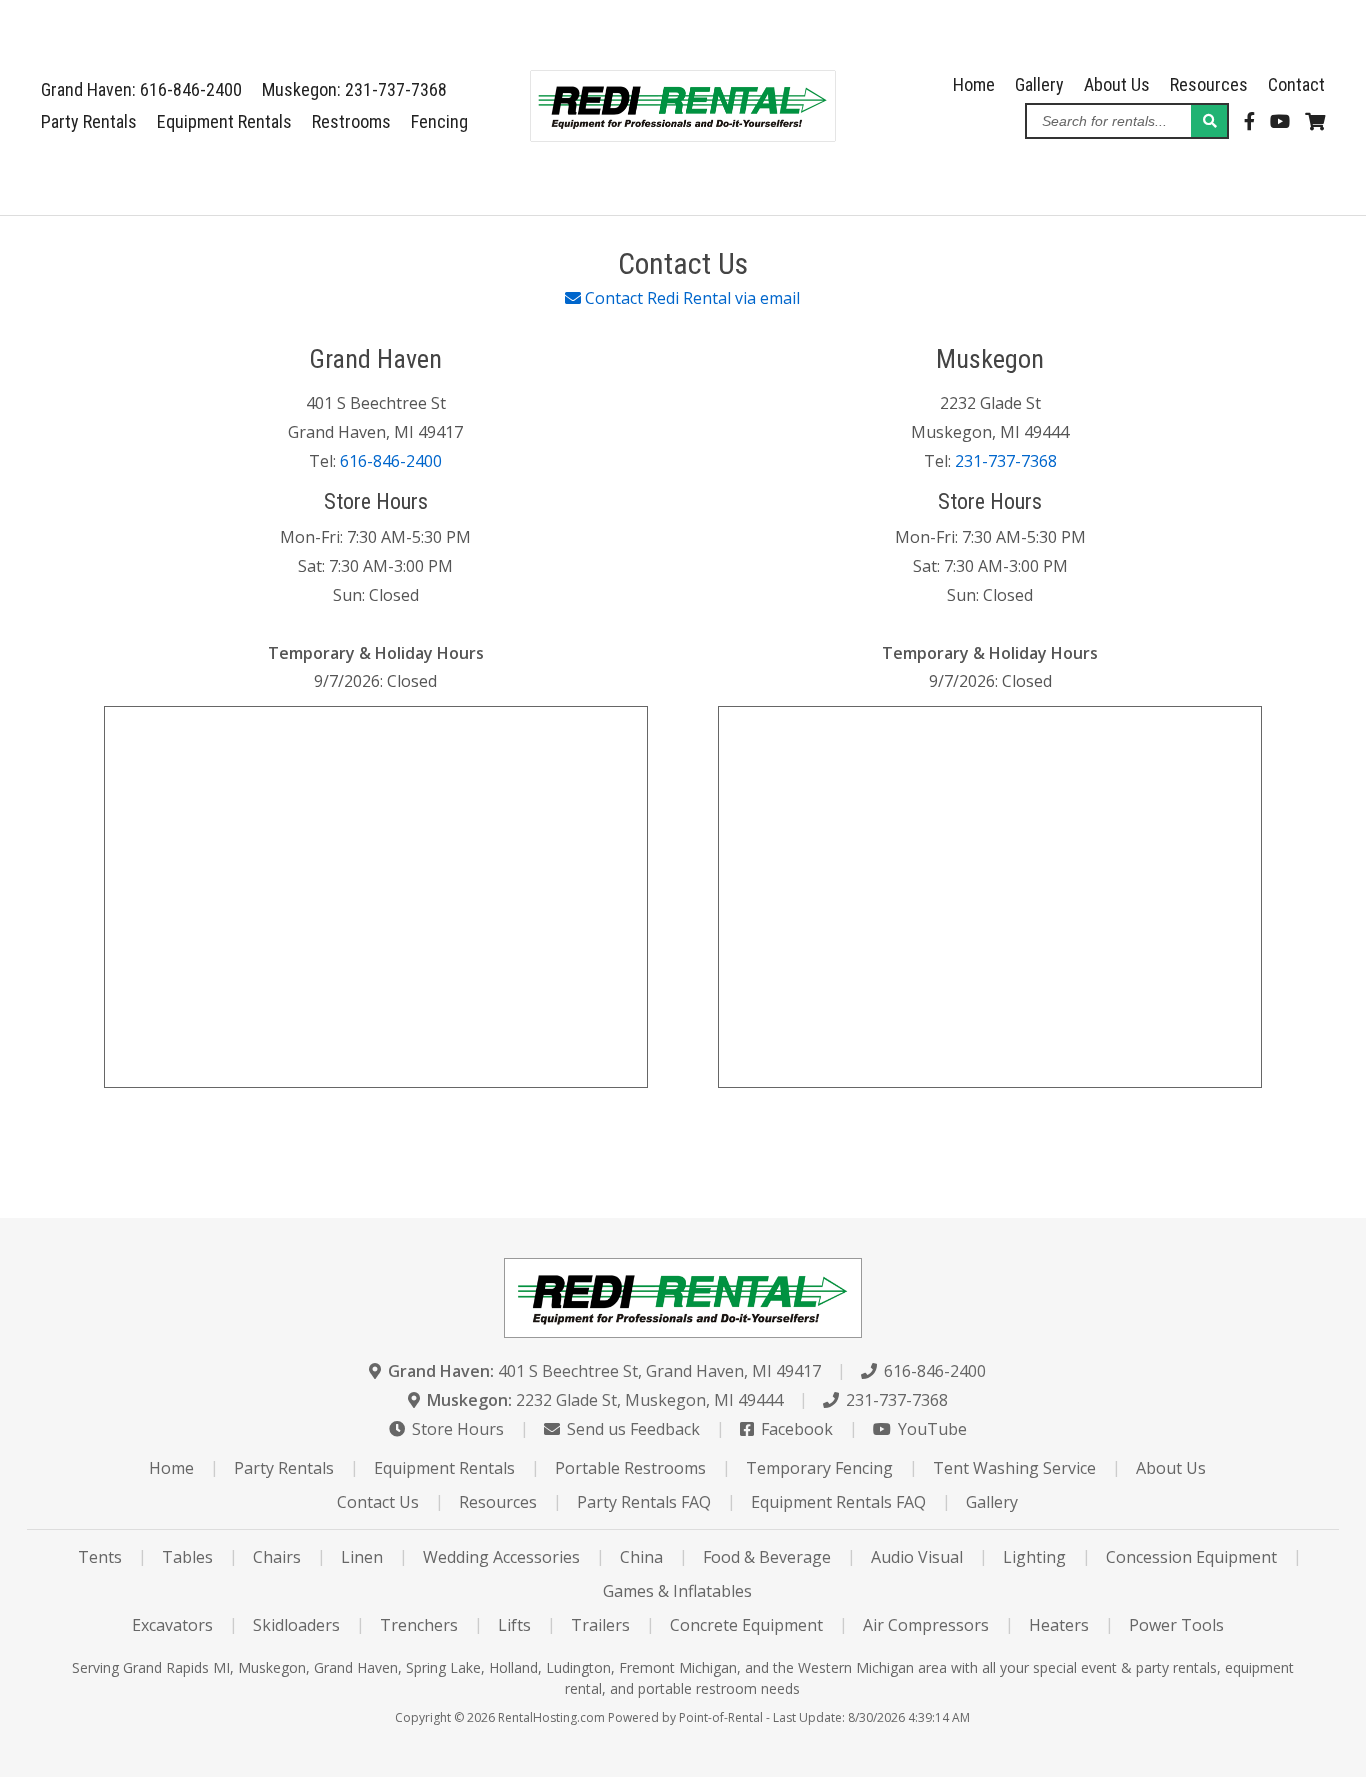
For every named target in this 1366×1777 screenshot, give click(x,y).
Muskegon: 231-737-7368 (354, 89)
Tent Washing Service (1014, 1468)
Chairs (277, 1557)
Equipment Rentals (224, 121)
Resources (1209, 84)
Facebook (795, 1429)
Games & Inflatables (677, 1591)
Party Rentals (89, 121)
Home (974, 84)
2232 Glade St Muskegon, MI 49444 (605, 1400)
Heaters (1059, 1625)
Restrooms (351, 121)
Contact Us (378, 1502)
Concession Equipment (1191, 1557)
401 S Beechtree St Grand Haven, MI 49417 (604, 1371)
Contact (1296, 84)
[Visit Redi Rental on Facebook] (1249, 121)
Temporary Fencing (819, 1468)
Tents (100, 1557)
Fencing (439, 121)
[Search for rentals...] (1209, 121)
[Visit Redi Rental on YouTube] (1280, 121)
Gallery (1039, 84)
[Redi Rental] (683, 134)
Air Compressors (926, 1625)
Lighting (1034, 1557)
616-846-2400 (391, 461)
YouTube (930, 1429)
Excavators (172, 1625)
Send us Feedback (631, 1429)
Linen (362, 1557)
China (641, 1557)
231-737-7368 (1006, 461)
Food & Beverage (767, 1557)
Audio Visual (917, 1557)
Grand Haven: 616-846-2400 (141, 89)
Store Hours (456, 1429)
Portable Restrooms (630, 1468)
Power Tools (1176, 1625)
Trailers (600, 1625)
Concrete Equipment (746, 1625)
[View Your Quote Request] (1315, 121)
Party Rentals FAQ (644, 1502)
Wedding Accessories (501, 1557)
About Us (1117, 84)
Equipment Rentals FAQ (838, 1502)
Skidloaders (296, 1625)
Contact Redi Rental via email (690, 298)
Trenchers (419, 1625)
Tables (187, 1557)
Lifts (514, 1625)
